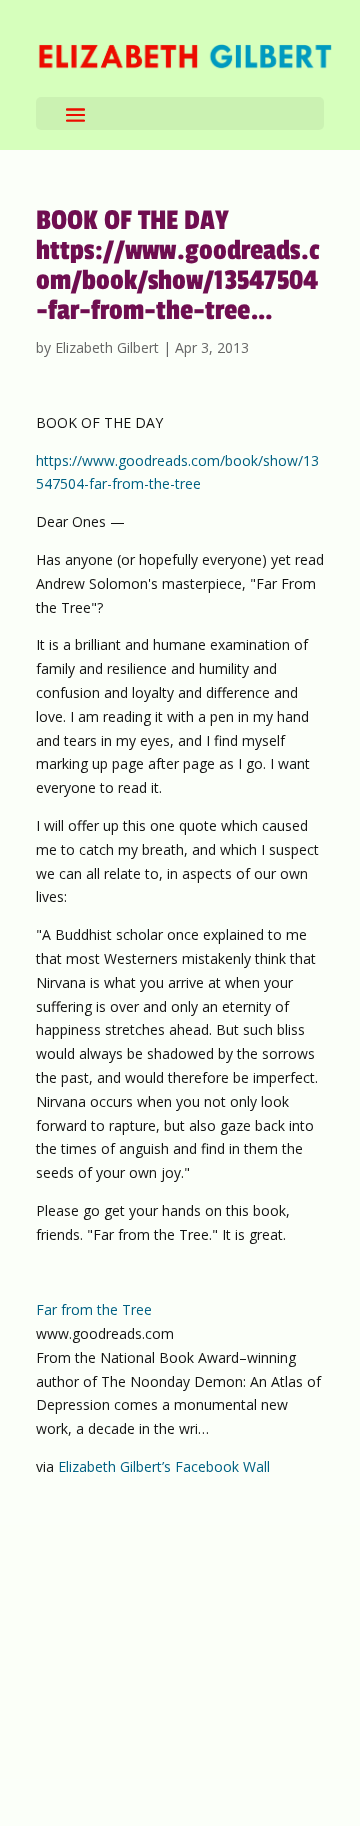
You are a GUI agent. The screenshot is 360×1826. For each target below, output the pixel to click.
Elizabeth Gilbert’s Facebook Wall (164, 1466)
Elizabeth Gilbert (107, 347)
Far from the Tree (94, 1309)
